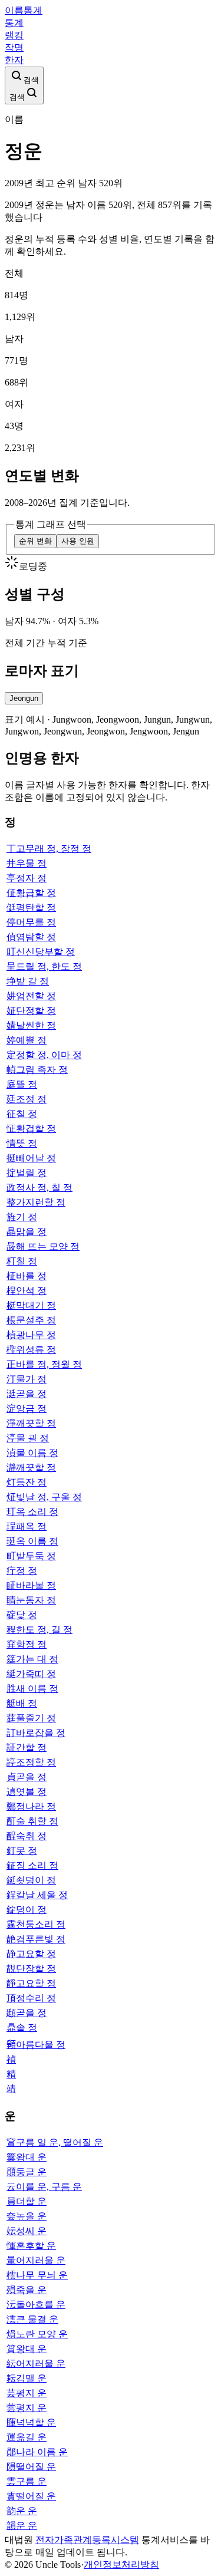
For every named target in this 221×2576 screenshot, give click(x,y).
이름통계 (24, 10)
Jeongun (24, 698)
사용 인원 (78, 541)
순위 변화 (35, 541)
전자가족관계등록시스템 (87, 2540)
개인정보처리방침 (121, 2565)
